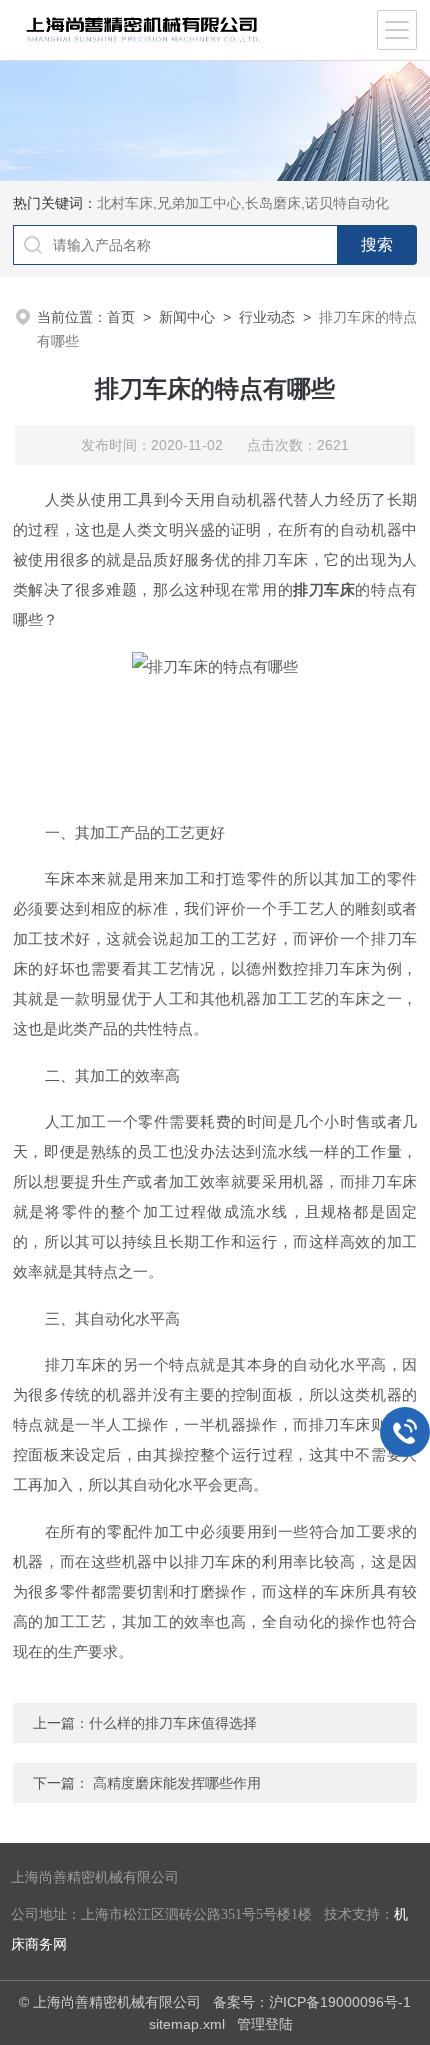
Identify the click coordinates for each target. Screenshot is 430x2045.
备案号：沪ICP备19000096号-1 (312, 2002)
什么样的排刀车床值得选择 (173, 1723)
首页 (121, 317)
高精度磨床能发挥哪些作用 (177, 1783)
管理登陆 (265, 2024)
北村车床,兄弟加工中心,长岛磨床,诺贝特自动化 (243, 203)
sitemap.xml (187, 2024)
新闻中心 (187, 317)
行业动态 (267, 317)
